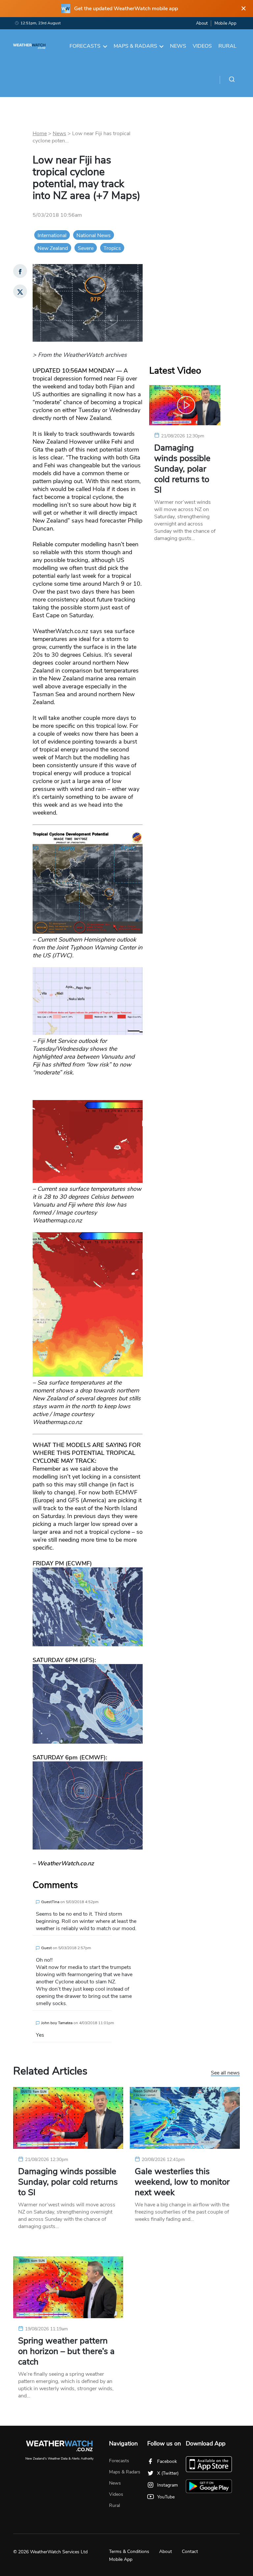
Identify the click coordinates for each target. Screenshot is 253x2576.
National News (94, 235)
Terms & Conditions (129, 2551)
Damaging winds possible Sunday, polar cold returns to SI (182, 469)
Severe (86, 248)
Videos (202, 46)
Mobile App (225, 23)
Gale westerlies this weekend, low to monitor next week (182, 2182)
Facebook (167, 2461)
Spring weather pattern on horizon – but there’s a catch (66, 2351)
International (52, 235)
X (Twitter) (168, 2473)
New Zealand (53, 248)
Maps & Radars (135, 46)
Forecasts (85, 46)
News (178, 46)
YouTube (166, 2497)
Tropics (112, 248)
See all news (225, 2073)
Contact (190, 2551)
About (202, 23)
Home (40, 134)
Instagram (168, 2485)
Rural (227, 46)
